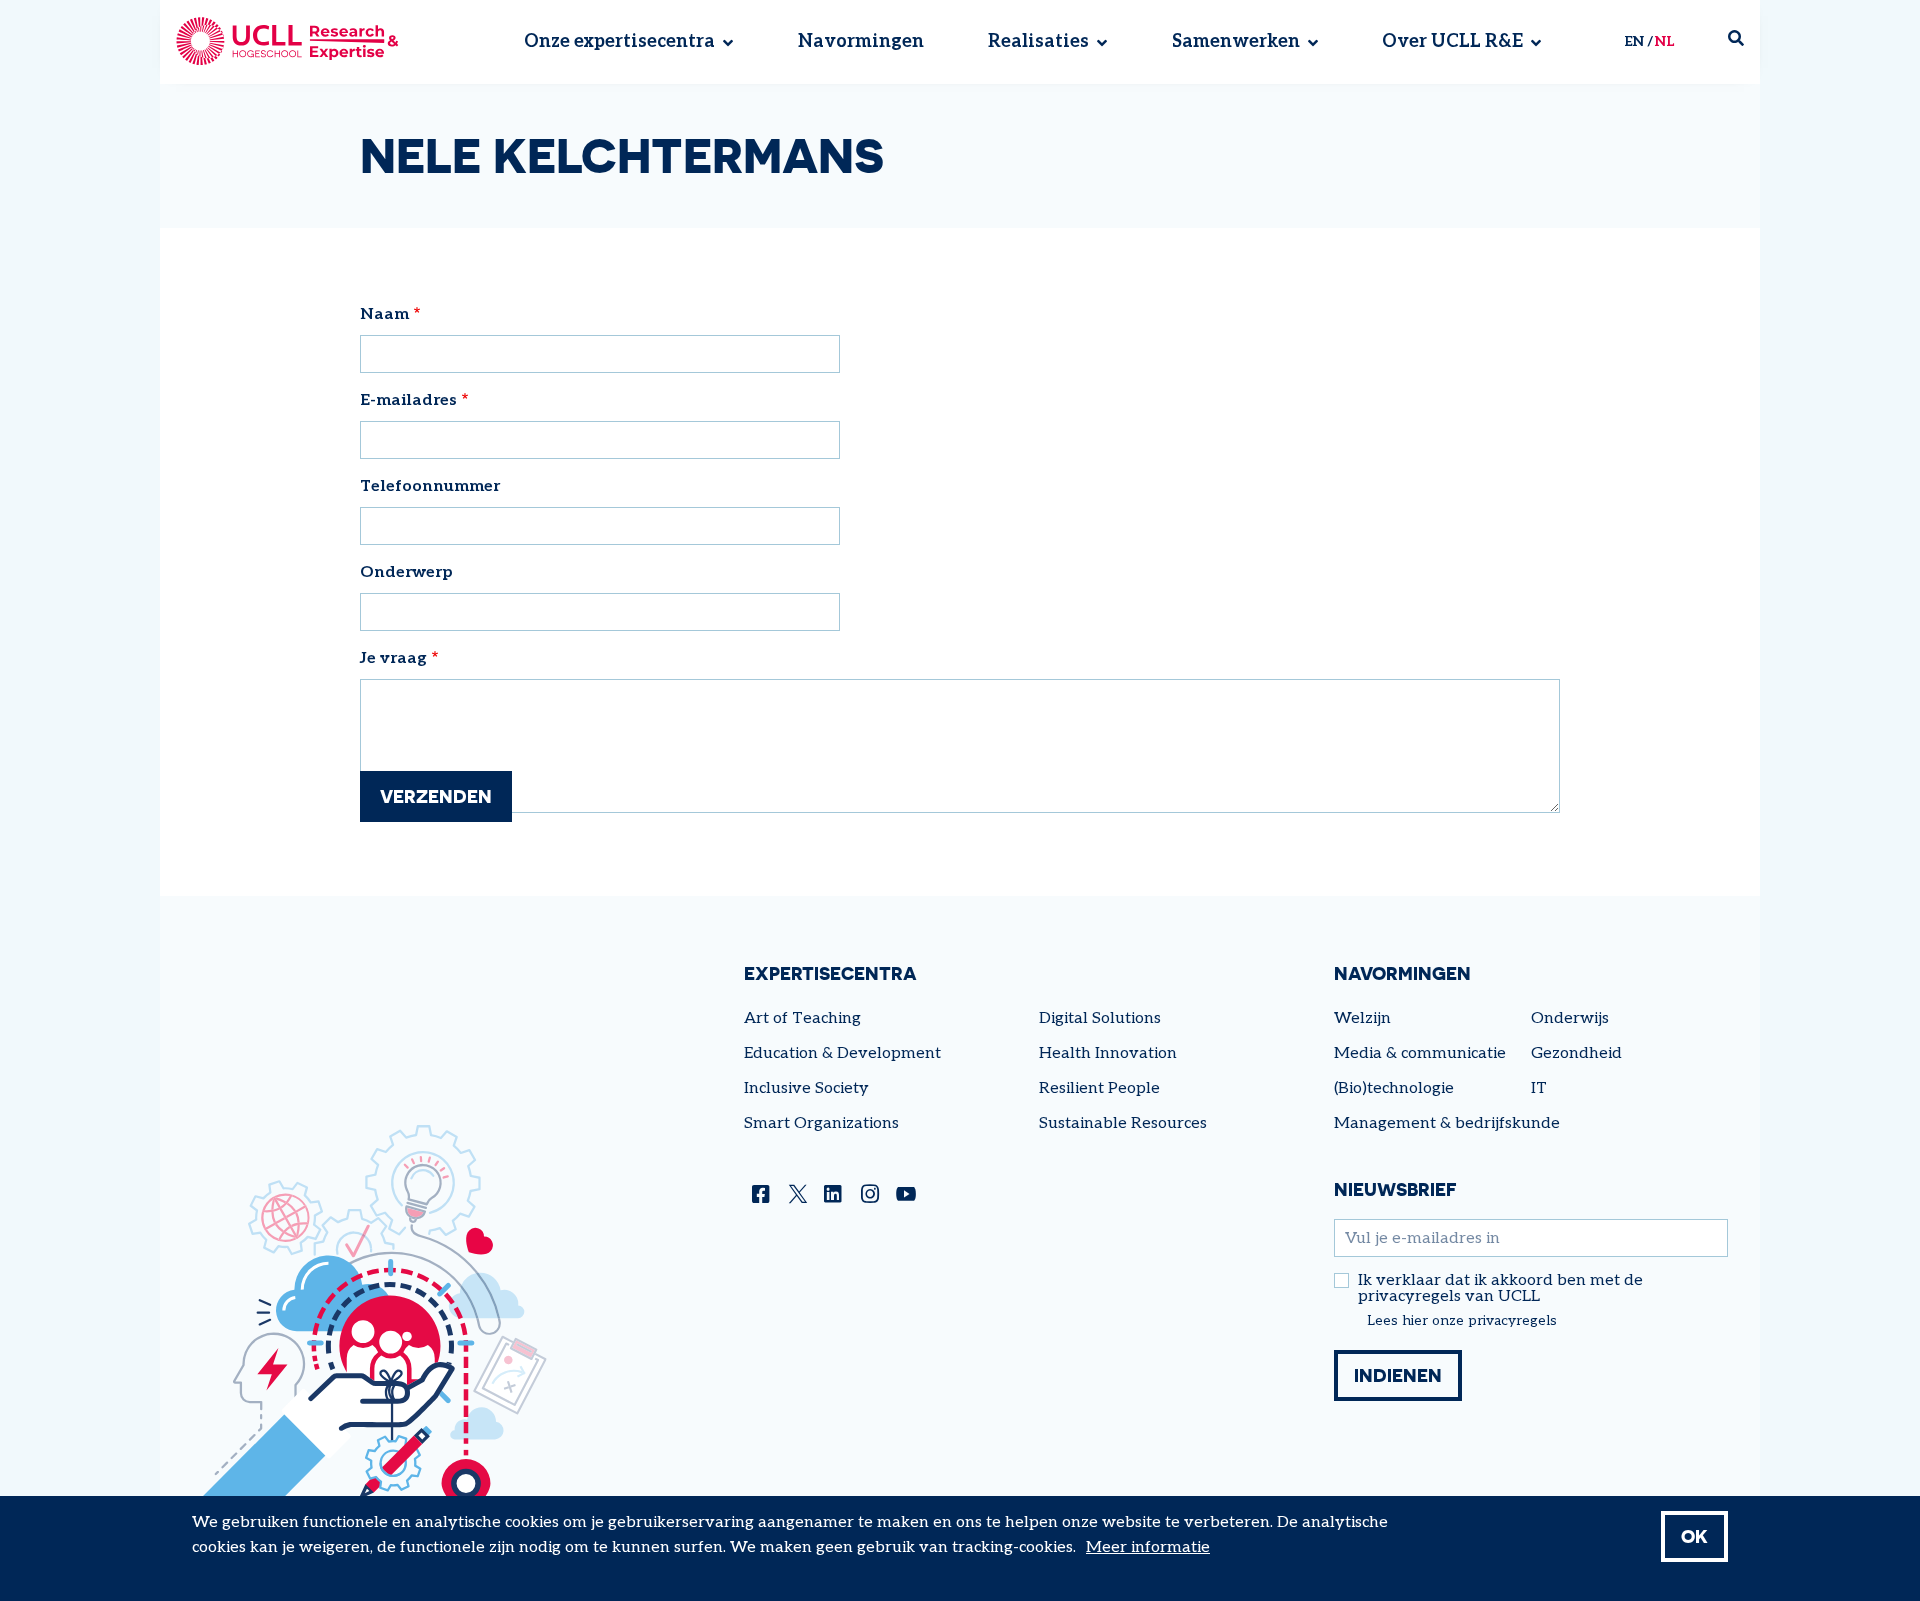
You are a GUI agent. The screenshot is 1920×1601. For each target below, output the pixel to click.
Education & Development (842, 1053)
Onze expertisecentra (619, 42)
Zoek (1744, 42)
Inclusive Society (806, 1088)
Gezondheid (1576, 1053)
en (1634, 41)
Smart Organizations (821, 1123)
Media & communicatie (1420, 1053)
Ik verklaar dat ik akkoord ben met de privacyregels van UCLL (1500, 1289)
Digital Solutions (1100, 1018)
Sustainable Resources (1123, 1123)
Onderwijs (1570, 1018)
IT (1539, 1088)
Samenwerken (1236, 42)
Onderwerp (406, 572)
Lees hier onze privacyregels (1462, 1321)
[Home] (287, 42)
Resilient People (1099, 1088)
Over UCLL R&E (1452, 42)
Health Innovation (1108, 1053)
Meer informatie (1148, 1547)
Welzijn (1362, 1018)
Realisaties (1038, 42)
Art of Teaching (802, 1018)
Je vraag (393, 658)
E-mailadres (408, 400)
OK (1694, 1536)
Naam (384, 314)
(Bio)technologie (1394, 1088)
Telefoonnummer (430, 486)
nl (1664, 41)
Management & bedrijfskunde (1447, 1123)
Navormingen (861, 42)
